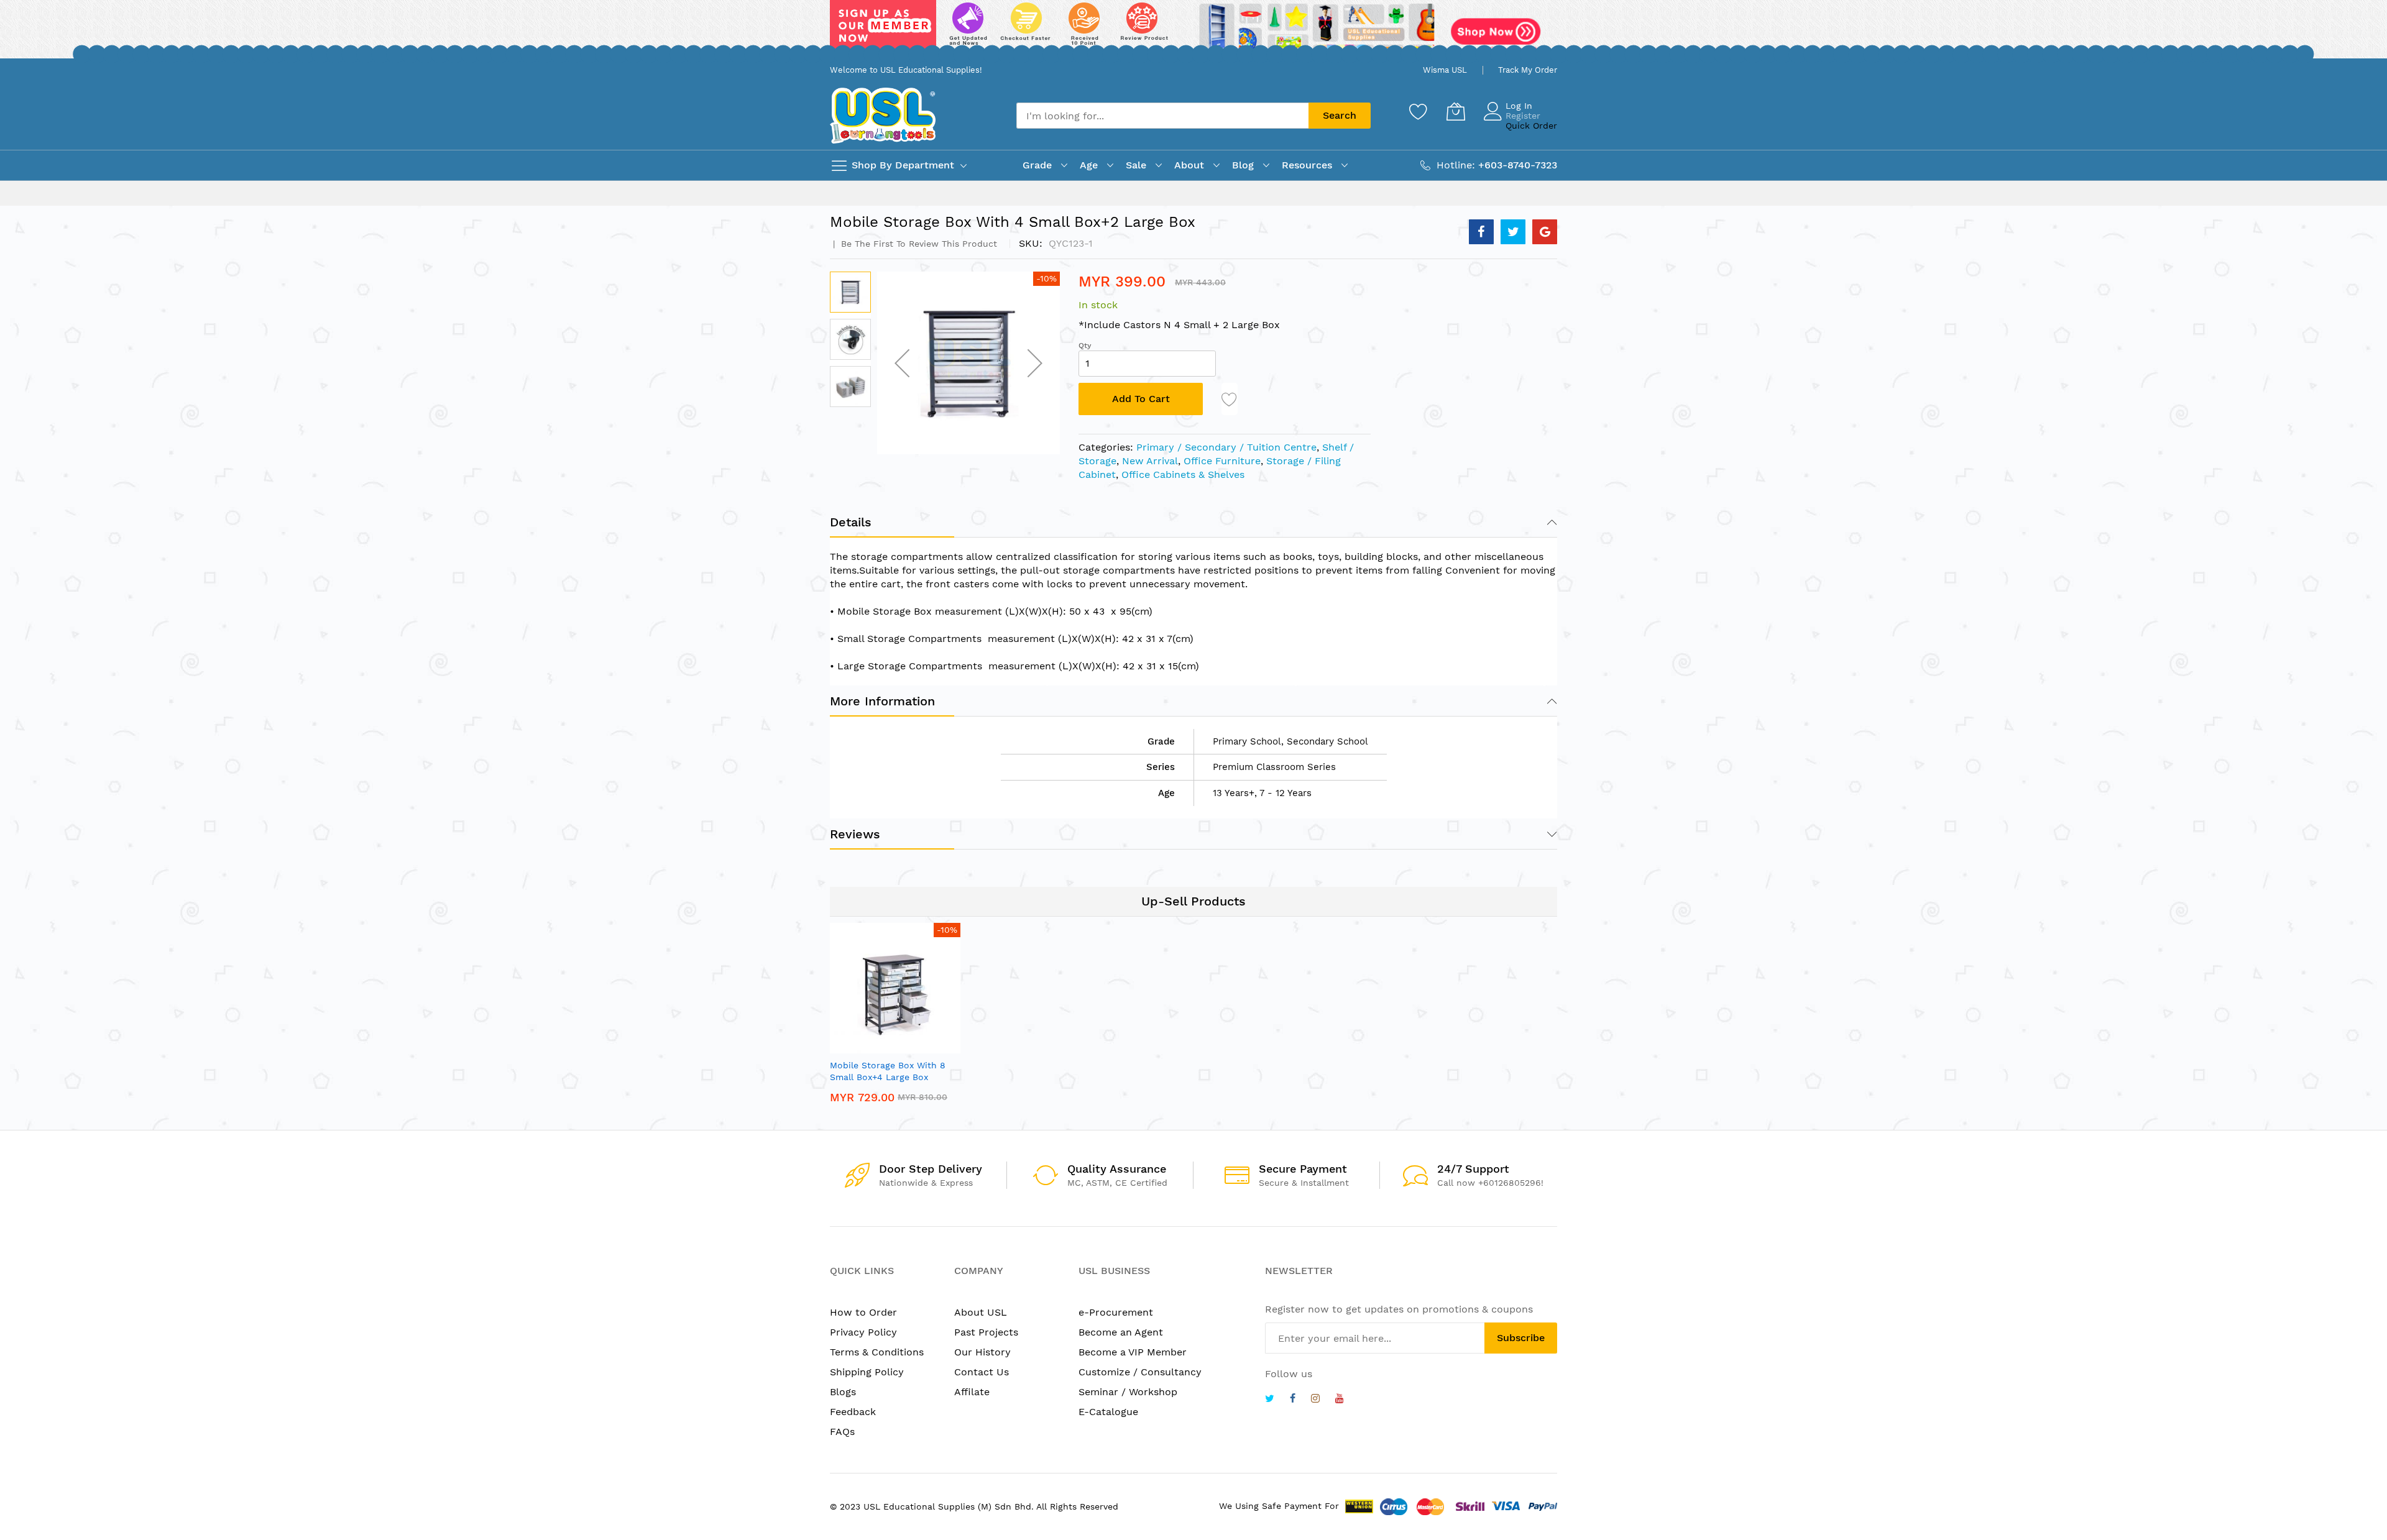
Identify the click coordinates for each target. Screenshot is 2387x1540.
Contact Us (982, 1372)
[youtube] (1340, 1400)
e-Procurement (1116, 1312)
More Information (882, 701)
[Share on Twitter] (1513, 232)
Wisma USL (1445, 70)
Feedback (853, 1412)
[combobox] (1162, 116)
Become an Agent (1121, 1332)
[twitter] (1270, 1400)
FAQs (842, 1432)
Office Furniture (1222, 461)
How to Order (863, 1312)
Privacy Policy (863, 1332)
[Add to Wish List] (1230, 399)
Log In (1519, 106)
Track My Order (1528, 70)
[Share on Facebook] (1481, 232)
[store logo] (883, 115)
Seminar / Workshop (1128, 1392)
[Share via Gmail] (1545, 232)
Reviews (855, 834)
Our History (982, 1352)
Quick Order (1531, 126)
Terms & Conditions (877, 1352)
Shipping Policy (867, 1372)
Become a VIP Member (1133, 1352)
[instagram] (1315, 1400)
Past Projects (986, 1332)
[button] (902, 363)
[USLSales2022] (1193, 29)
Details (851, 522)
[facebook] (1293, 1400)
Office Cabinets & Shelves (1183, 474)
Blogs (843, 1392)
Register (1523, 116)
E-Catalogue (1108, 1412)
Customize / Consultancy (1140, 1372)
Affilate (972, 1392)
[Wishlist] (1419, 111)
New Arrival (1150, 461)
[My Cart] (1456, 111)
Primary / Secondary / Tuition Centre (1226, 447)
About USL (981, 1312)
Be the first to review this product (918, 244)
